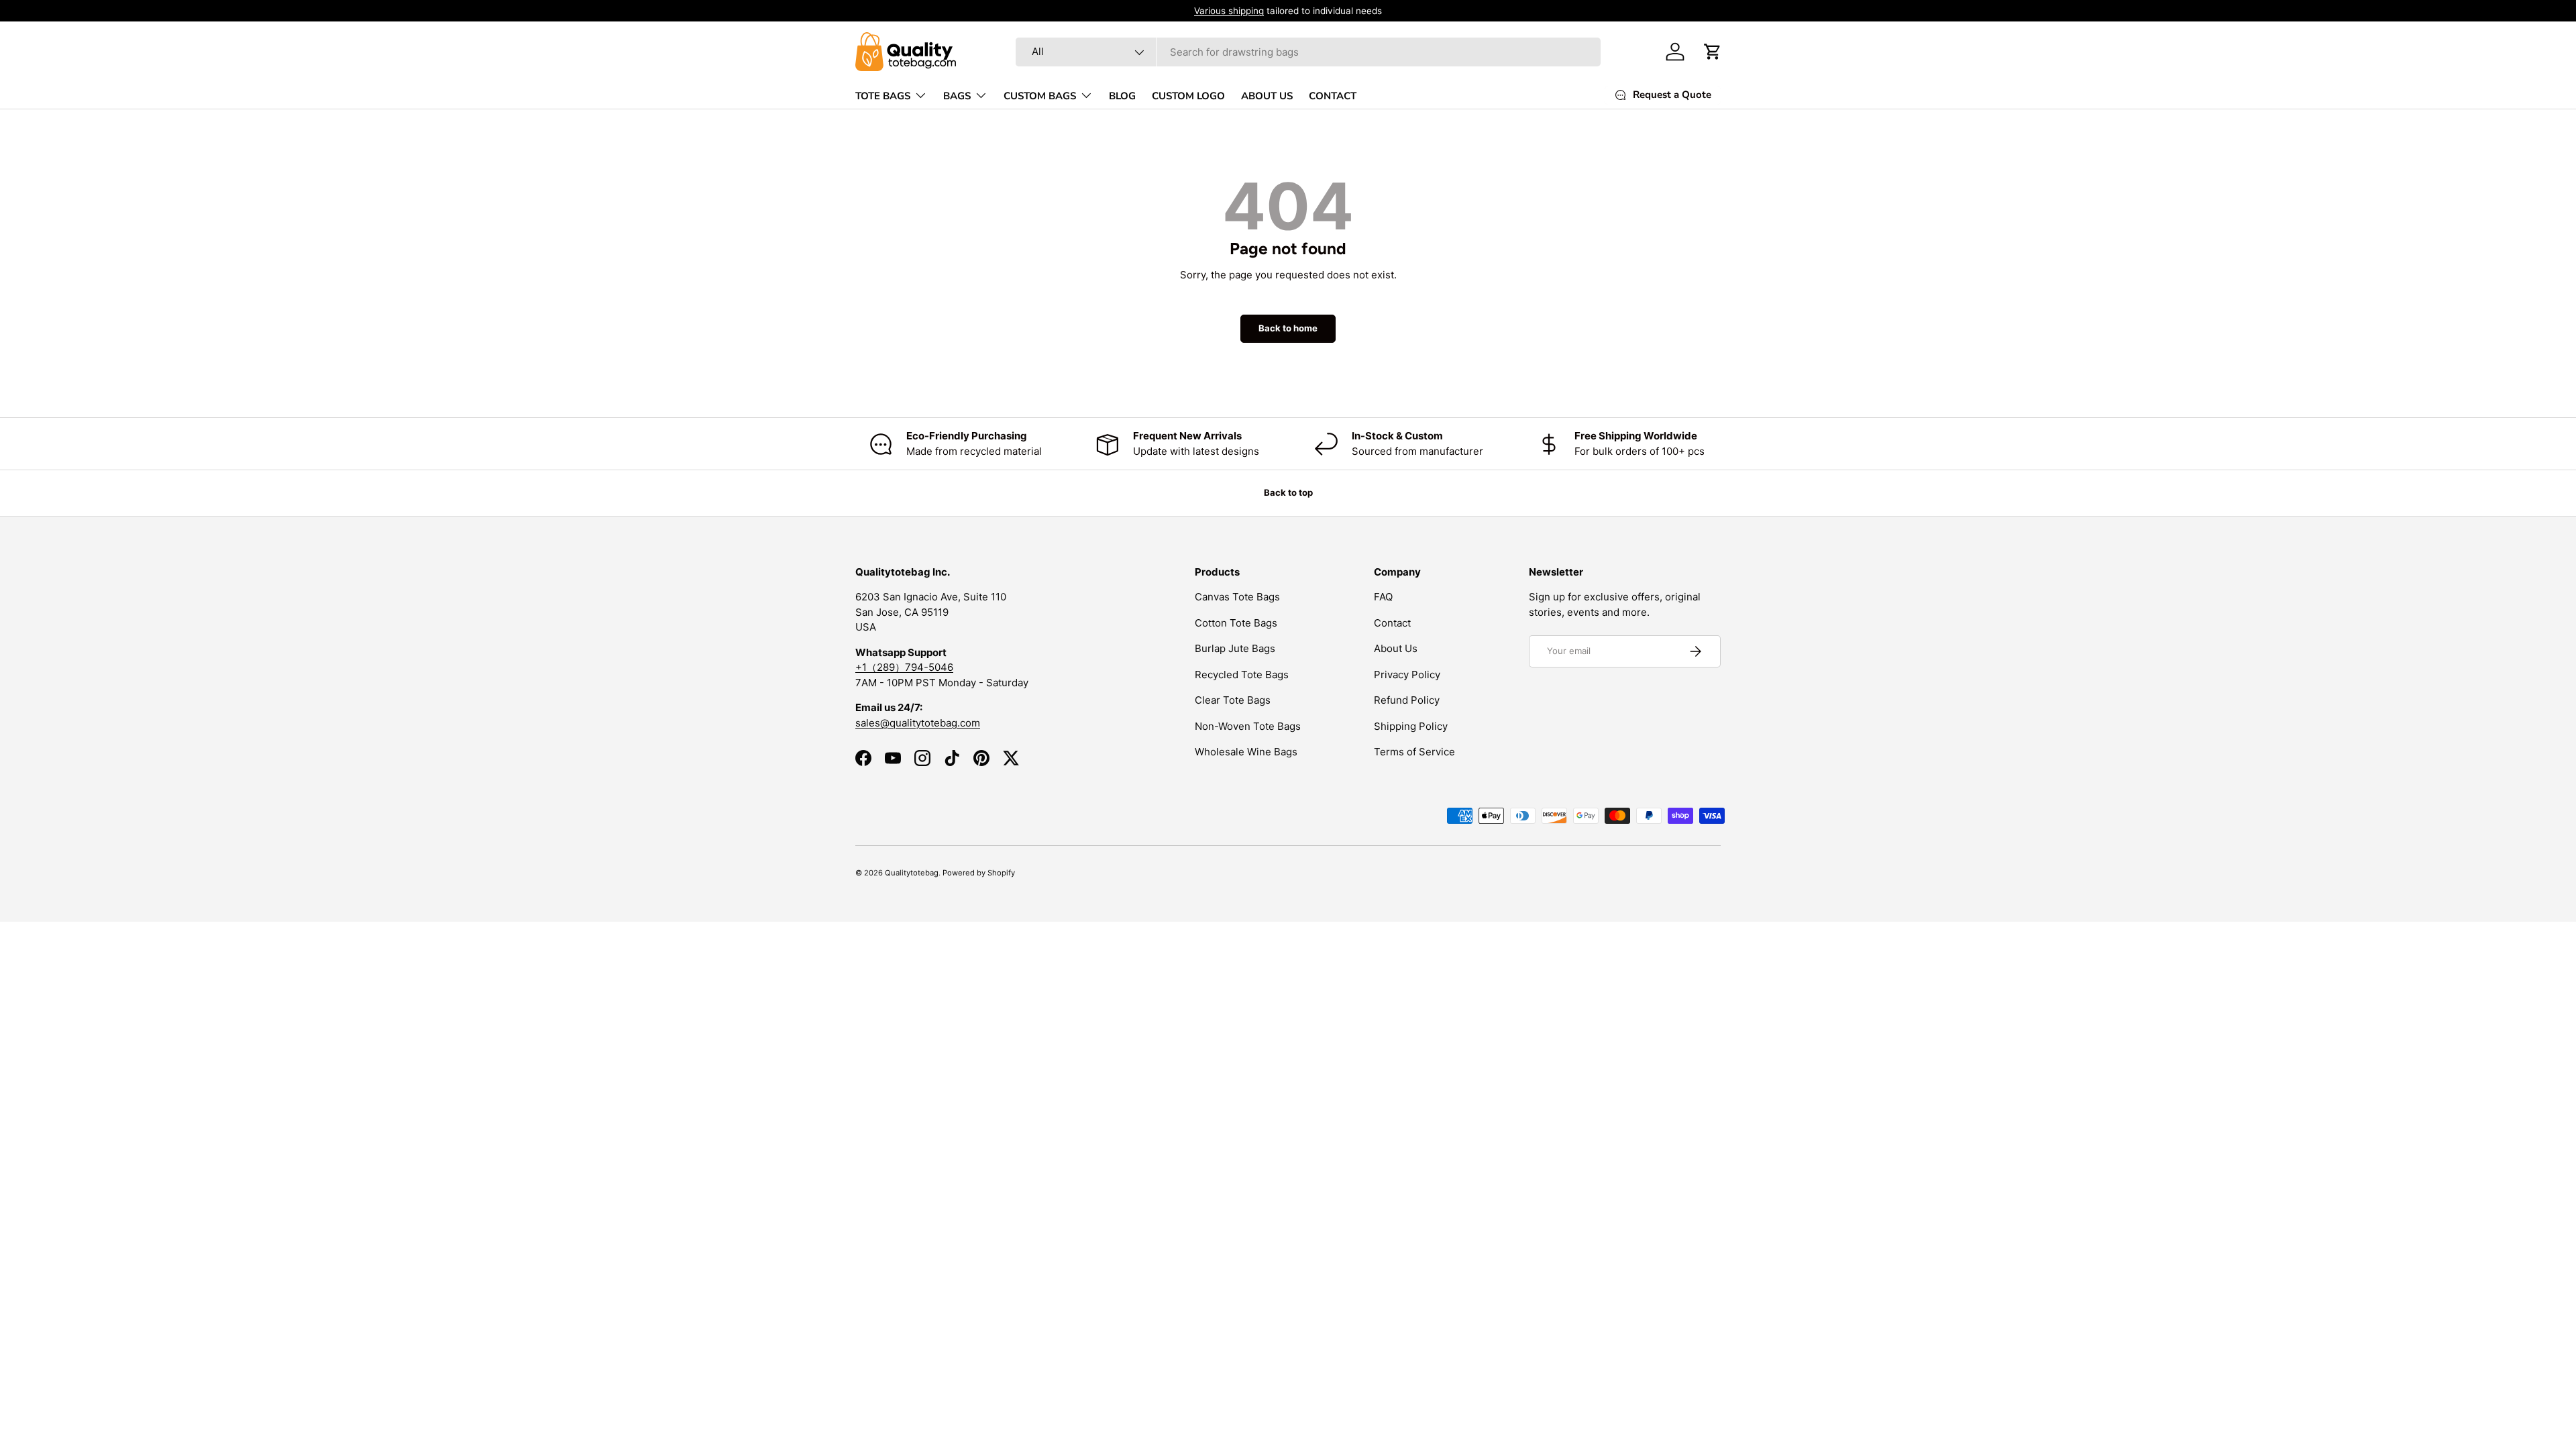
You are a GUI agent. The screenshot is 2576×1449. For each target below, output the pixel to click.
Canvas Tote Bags (1237, 597)
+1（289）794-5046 (904, 667)
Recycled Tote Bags (1242, 675)
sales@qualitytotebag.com (918, 723)
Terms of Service (1414, 752)
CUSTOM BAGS (1040, 96)
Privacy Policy (1407, 675)
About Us (1396, 648)
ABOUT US (1267, 96)
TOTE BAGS (883, 96)
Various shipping (1229, 11)
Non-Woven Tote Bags (1248, 726)
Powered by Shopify (979, 873)
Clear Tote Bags (1233, 700)
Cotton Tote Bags (1236, 623)
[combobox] (1308, 52)
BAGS (957, 96)
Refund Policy (1407, 700)
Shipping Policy (1411, 726)
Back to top (1288, 492)
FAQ (1383, 597)
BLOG (1122, 96)
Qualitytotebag (912, 873)
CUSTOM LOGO (1188, 96)
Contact (1392, 623)
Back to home (1288, 328)
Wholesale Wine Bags (1246, 752)
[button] (1713, 52)
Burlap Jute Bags (1235, 648)
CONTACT (1333, 96)
